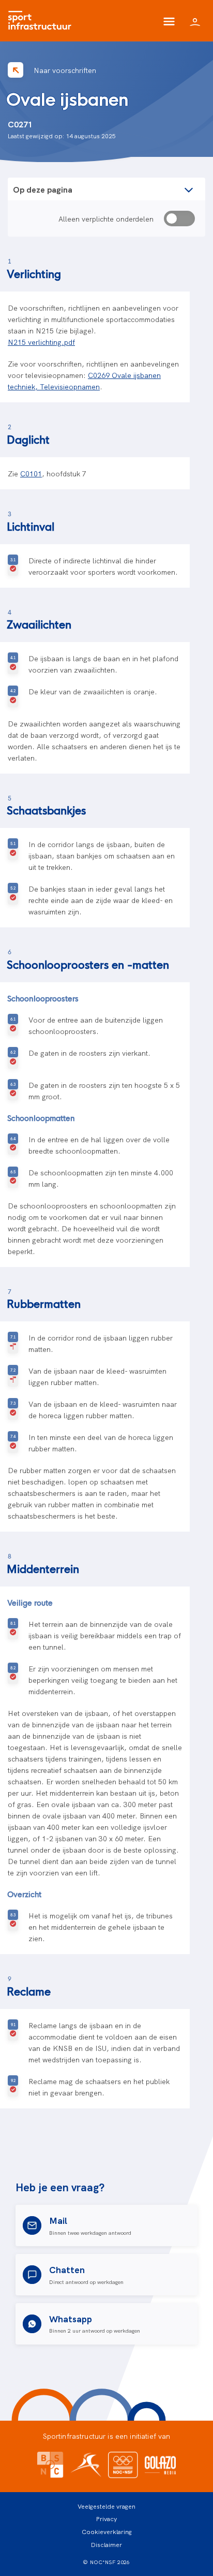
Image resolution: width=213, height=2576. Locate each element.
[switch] (179, 219)
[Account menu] (195, 21)
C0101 (31, 473)
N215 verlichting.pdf (41, 342)
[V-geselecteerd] (13, 565)
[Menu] (169, 21)
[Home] (42, 21)
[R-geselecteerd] (13, 1343)
